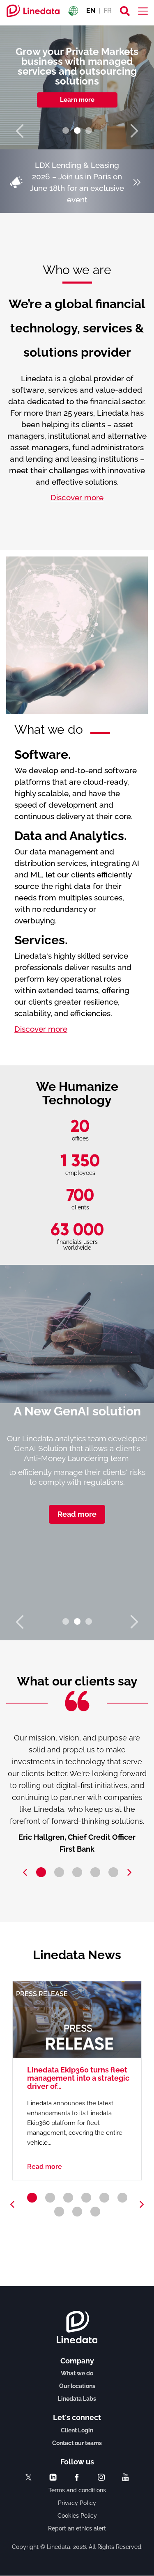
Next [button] (133, 131)
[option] (77, 87)
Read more (77, 1514)
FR (108, 10)
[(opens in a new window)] (29, 2477)
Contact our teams (77, 2443)
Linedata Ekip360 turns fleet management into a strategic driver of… (78, 2078)
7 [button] (59, 2212)
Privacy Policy (77, 2503)
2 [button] (77, 131)
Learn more (77, 100)
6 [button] (122, 2198)
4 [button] (95, 1872)
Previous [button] (21, 131)
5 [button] (113, 1872)
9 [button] (95, 2212)
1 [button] (66, 131)
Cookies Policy (77, 2516)
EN (91, 10)
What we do (77, 2373)
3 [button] (89, 131)
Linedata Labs (77, 2399)
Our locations (77, 2386)
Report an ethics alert (77, 2528)
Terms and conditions (77, 2490)
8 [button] (77, 2212)
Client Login (77, 2430)
